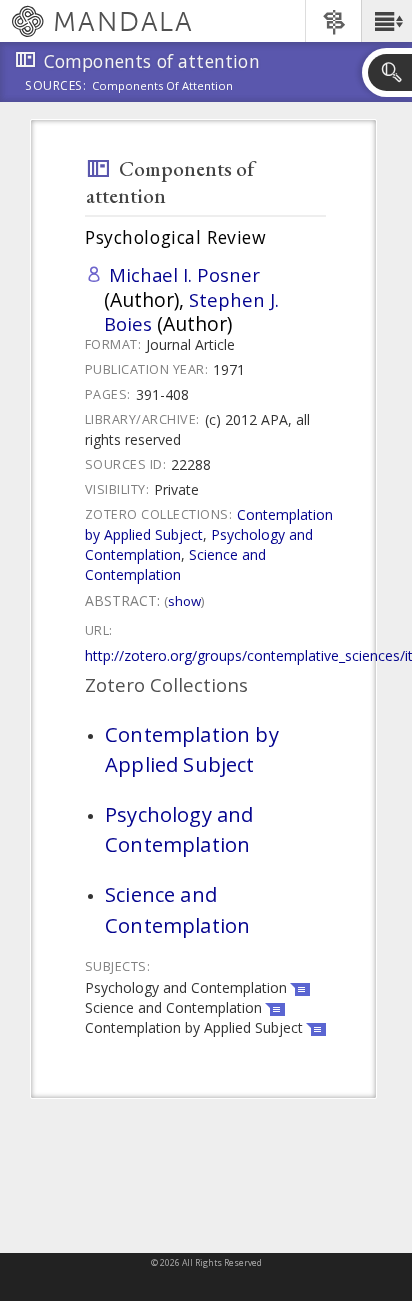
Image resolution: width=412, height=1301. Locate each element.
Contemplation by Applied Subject (192, 749)
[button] (386, 21)
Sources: (56, 87)
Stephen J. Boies (191, 311)
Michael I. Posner (184, 274)
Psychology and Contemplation (179, 829)
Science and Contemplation (175, 564)
